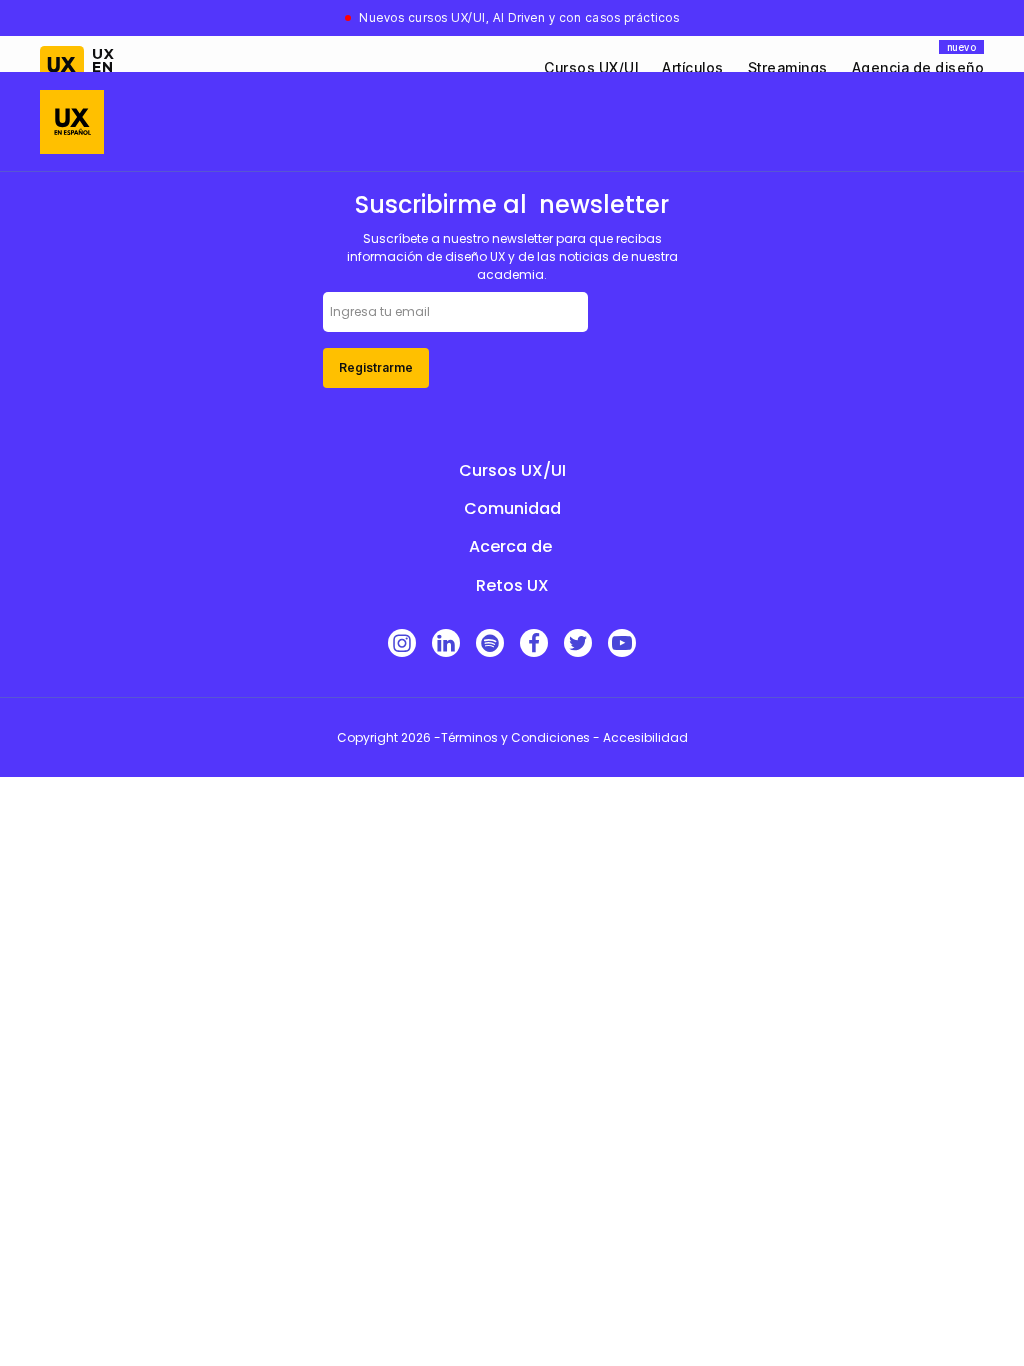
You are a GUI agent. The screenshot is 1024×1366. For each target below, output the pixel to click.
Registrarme (376, 367)
